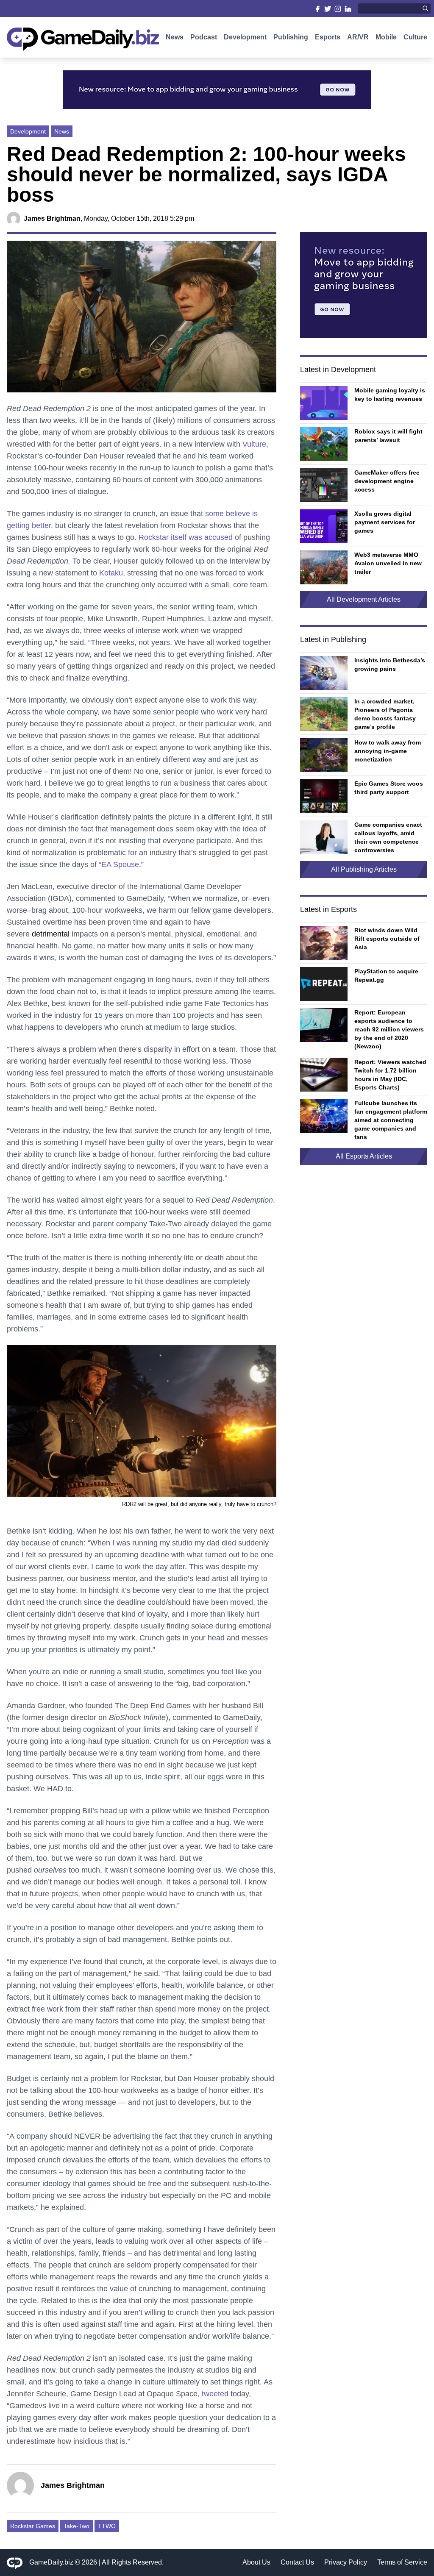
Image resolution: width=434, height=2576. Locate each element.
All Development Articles (364, 599)
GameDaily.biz (51, 2562)
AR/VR (358, 37)
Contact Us (297, 2562)
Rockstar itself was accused (186, 537)
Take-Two (77, 2526)
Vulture (254, 444)
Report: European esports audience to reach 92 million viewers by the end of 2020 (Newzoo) (389, 1029)
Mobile (386, 37)
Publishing (291, 37)
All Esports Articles (364, 1156)
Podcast (204, 37)
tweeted (215, 2394)
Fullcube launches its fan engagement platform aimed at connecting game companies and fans (391, 1120)
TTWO (107, 2526)
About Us (256, 2562)
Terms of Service (402, 2562)
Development (245, 37)
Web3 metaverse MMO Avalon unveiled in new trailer (388, 563)
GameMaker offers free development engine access (387, 481)
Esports (328, 37)
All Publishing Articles (364, 869)
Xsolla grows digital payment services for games (385, 522)
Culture (415, 37)
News (175, 37)
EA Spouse (120, 864)
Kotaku (111, 573)
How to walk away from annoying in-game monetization (388, 751)
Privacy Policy (346, 2562)
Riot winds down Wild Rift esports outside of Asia (387, 939)
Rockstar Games (33, 2526)
